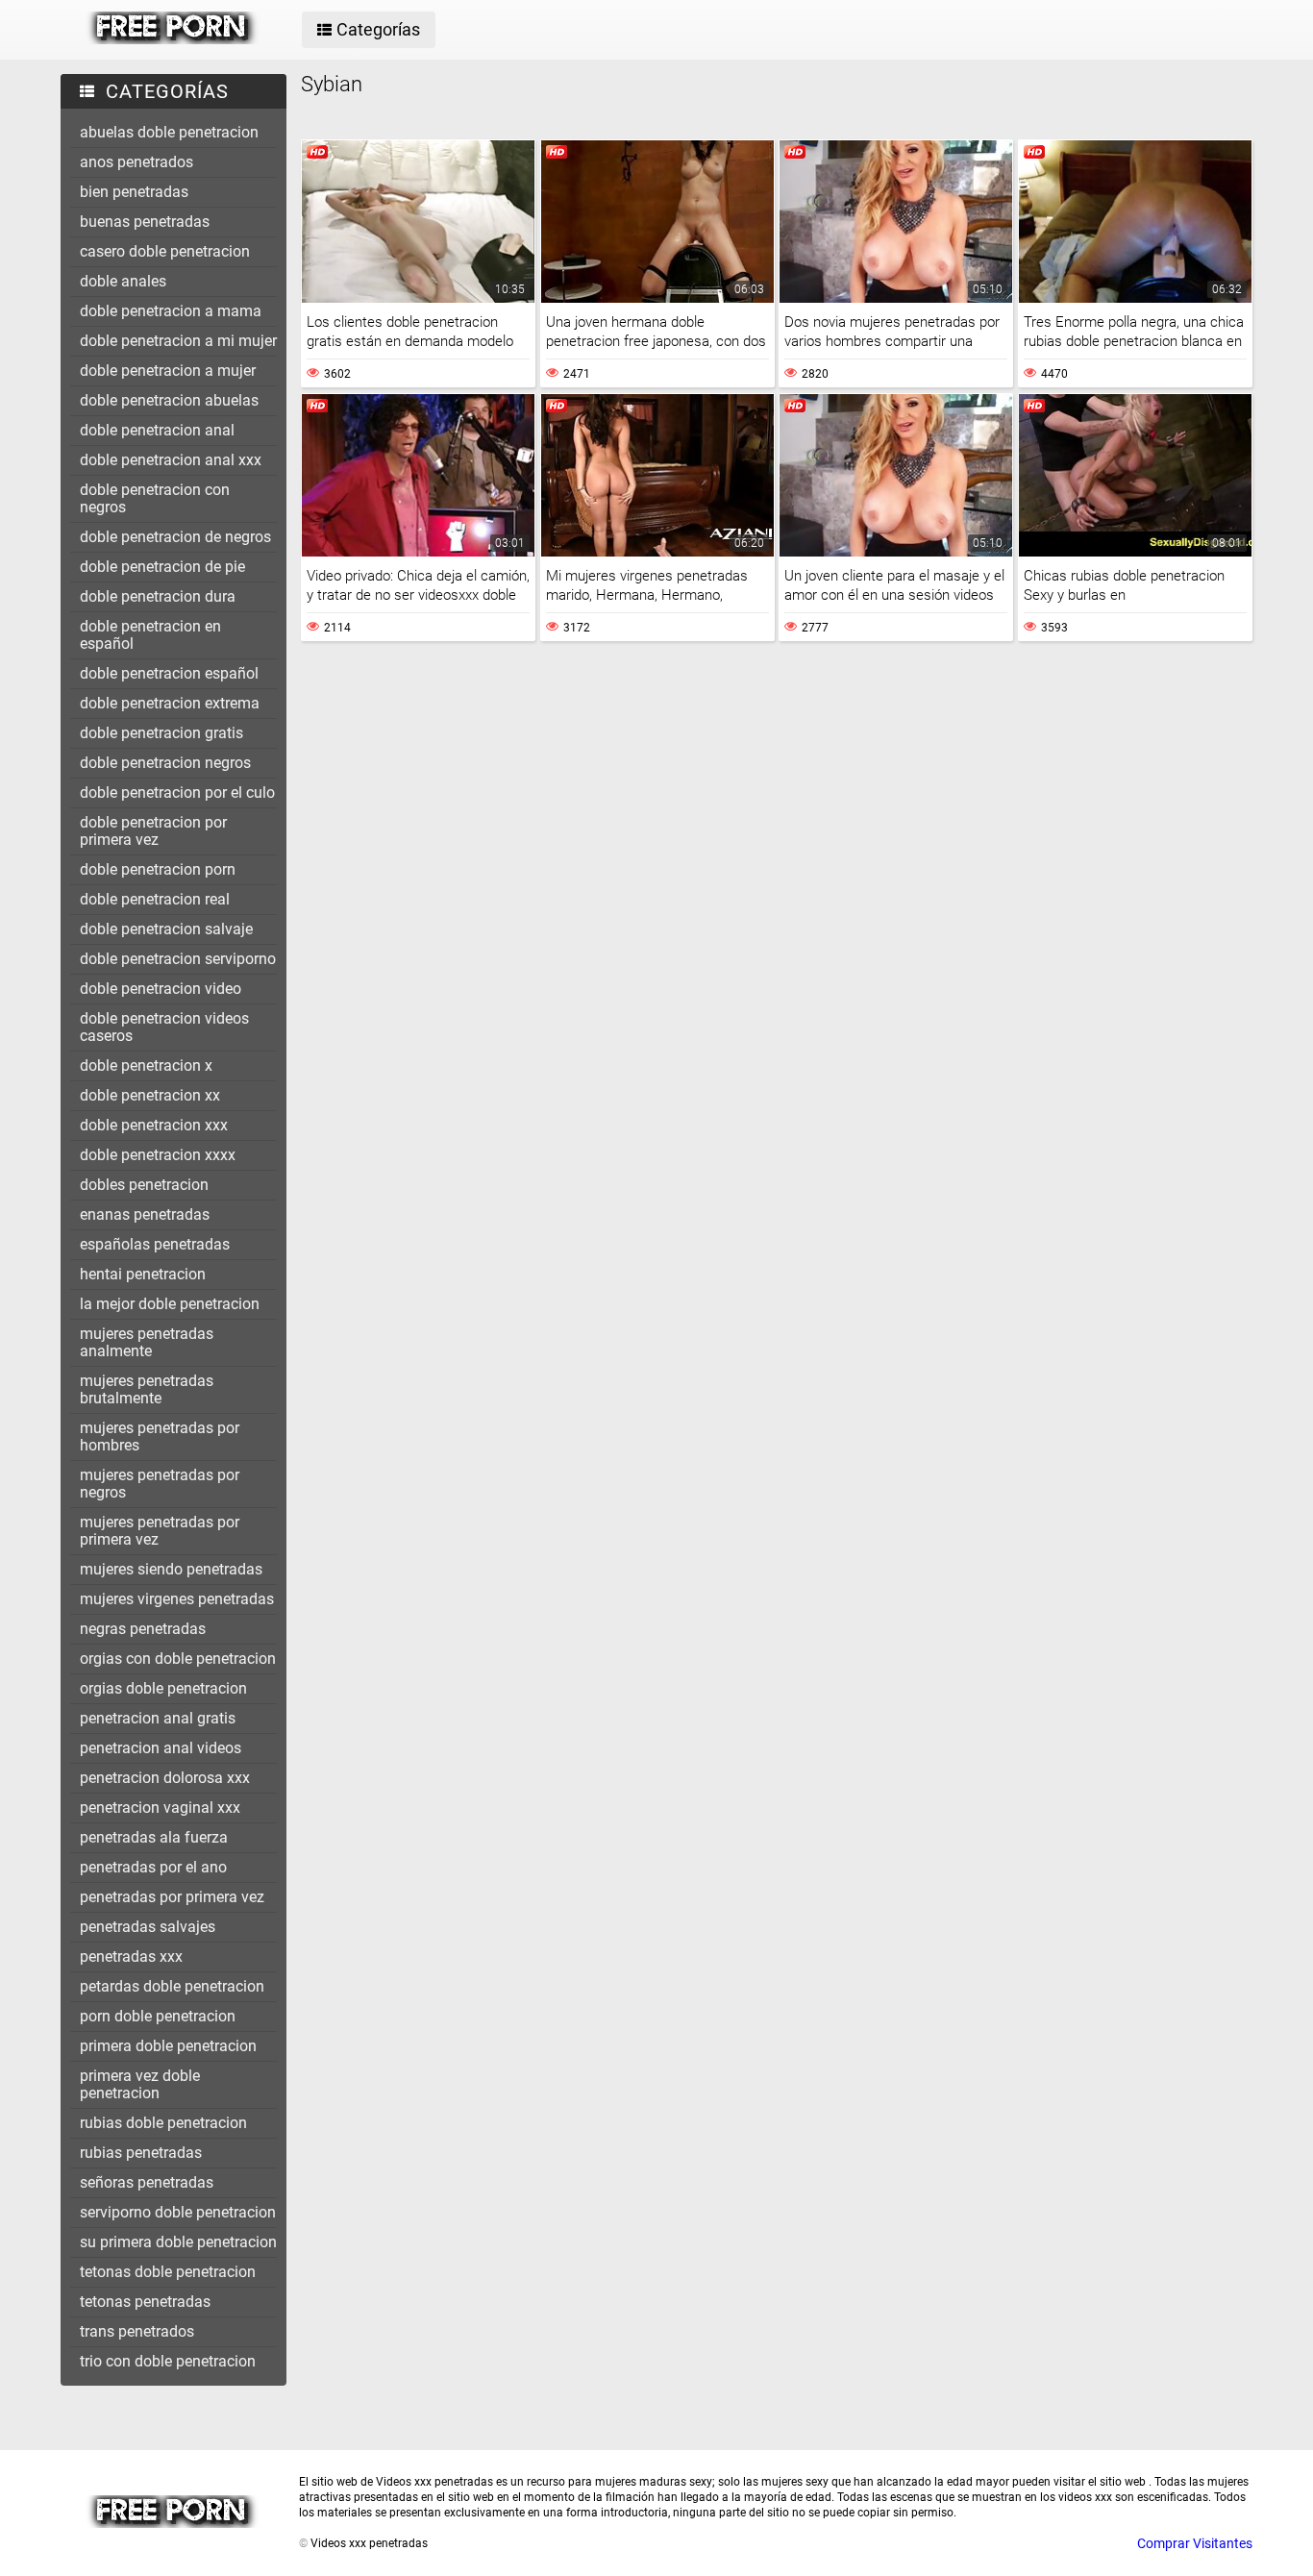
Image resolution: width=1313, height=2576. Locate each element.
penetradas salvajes (148, 1927)
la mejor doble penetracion (170, 1304)
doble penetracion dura (158, 596)
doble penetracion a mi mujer (178, 341)
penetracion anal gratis (158, 1718)
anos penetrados (136, 162)
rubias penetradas (141, 2153)
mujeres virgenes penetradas (177, 1599)
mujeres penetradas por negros (160, 1484)
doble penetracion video (161, 989)
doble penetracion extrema (170, 703)
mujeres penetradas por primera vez (160, 1531)
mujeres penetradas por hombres (160, 1437)
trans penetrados (137, 2331)
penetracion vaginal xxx (160, 1808)
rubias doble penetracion (163, 2123)
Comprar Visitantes (1195, 2543)
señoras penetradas (147, 2182)
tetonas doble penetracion (168, 2272)
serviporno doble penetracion (178, 2212)
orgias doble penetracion (163, 1688)
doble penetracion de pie (162, 567)
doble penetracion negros (165, 763)
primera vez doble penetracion (140, 2084)
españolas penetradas (155, 1244)
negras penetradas (143, 1629)
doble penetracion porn (158, 869)
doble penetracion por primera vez (153, 831)
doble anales (123, 281)
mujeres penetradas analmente (147, 1342)
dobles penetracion (144, 1185)
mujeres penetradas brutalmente (147, 1389)
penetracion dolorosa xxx (165, 1778)
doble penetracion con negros (155, 498)
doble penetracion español (169, 673)
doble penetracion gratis (161, 733)
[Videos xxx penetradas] (173, 39)
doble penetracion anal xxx (171, 460)
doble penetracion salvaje (166, 929)
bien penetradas (134, 192)
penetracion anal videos (161, 1748)
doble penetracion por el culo (177, 793)
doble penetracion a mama (171, 311)
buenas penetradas (145, 222)
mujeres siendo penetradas (171, 1569)
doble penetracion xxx (154, 1125)
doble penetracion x (146, 1065)
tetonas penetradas (145, 2302)
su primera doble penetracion (178, 2242)
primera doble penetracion (168, 2046)
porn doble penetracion (158, 2016)
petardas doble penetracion (172, 1986)
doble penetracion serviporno (178, 959)
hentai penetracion (143, 1274)
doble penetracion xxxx (158, 1155)
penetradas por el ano (153, 1867)
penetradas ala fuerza (154, 1837)
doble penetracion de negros (175, 537)
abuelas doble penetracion (169, 132)
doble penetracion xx (150, 1095)
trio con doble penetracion (168, 2361)
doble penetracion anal (157, 430)
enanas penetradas (145, 1214)
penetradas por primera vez (172, 1897)
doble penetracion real (155, 899)
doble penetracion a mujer (168, 371)
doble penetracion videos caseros (164, 1027)
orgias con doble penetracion (178, 1659)
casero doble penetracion (165, 251)
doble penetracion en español (150, 635)
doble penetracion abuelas (169, 400)
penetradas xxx (131, 1957)
